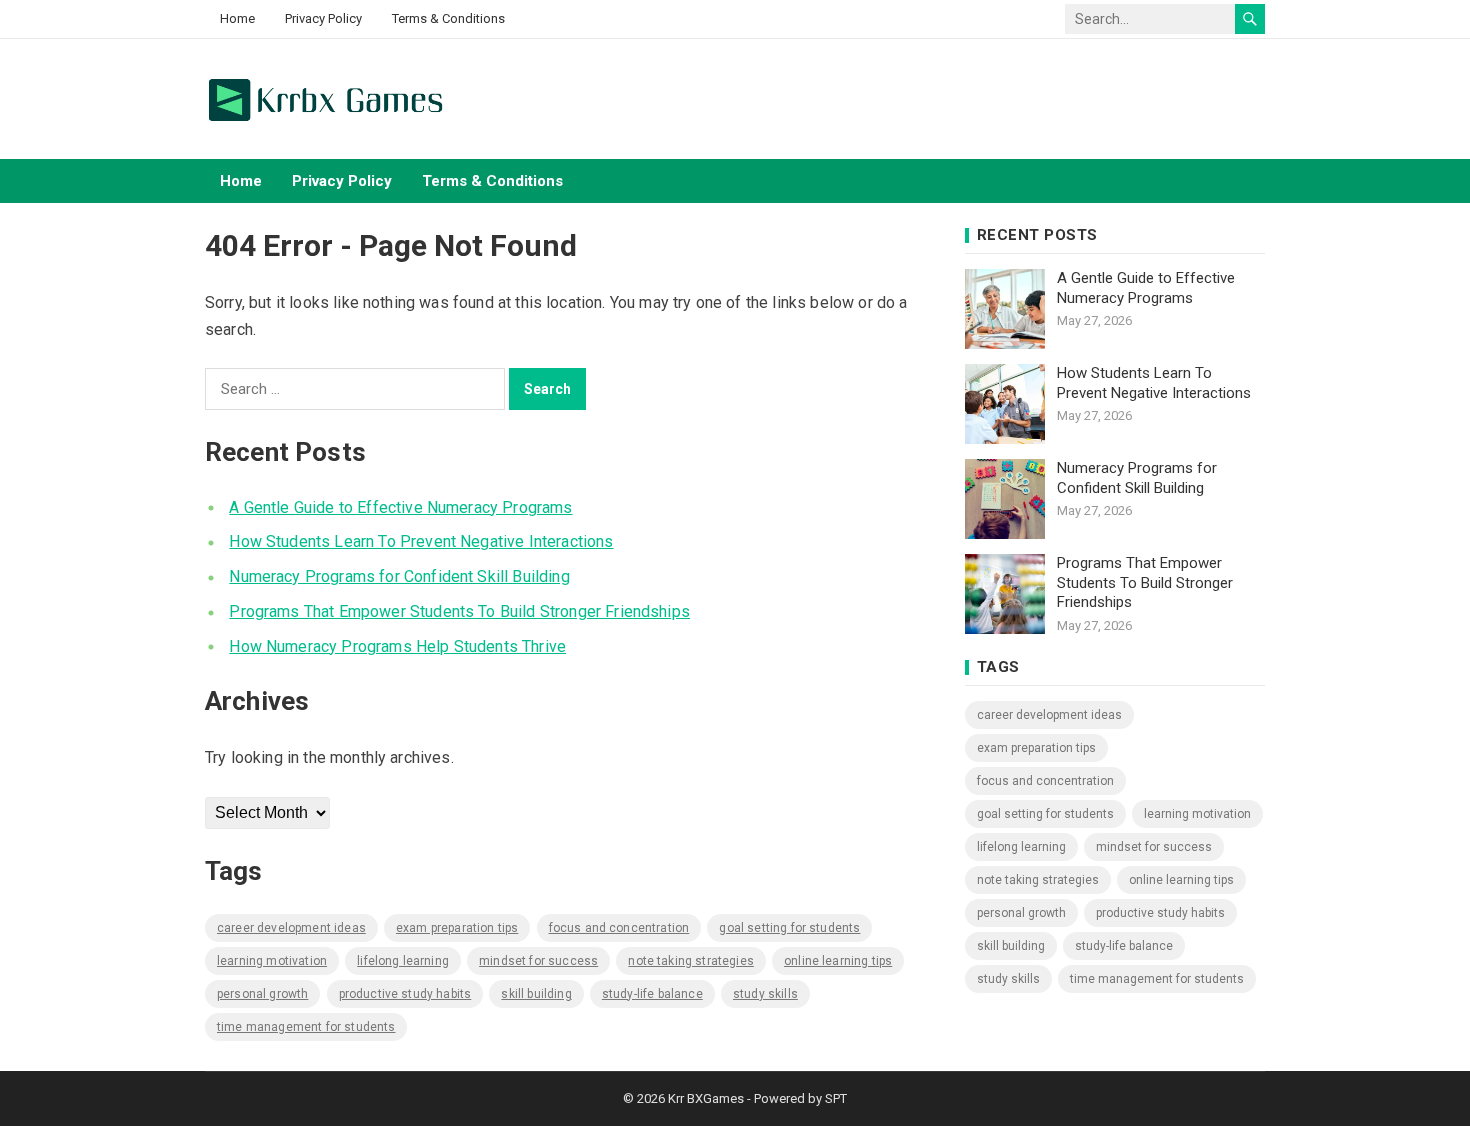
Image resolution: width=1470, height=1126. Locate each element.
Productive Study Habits (405, 994)
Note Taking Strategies (691, 961)
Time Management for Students (306, 1027)
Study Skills (765, 994)
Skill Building (536, 994)
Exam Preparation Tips (457, 928)
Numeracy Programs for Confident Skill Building (399, 576)
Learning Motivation (272, 961)
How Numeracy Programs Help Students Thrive (397, 646)
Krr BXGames (706, 1098)
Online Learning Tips (838, 961)
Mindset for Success (538, 961)
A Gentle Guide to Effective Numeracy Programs (400, 507)
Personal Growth (262, 994)
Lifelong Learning (403, 961)
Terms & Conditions (448, 18)
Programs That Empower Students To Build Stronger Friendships (459, 611)
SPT (836, 1098)
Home (237, 18)
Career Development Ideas (291, 928)
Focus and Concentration (619, 928)
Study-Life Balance (652, 994)
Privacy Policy (323, 18)
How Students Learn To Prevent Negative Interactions (421, 541)
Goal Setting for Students (789, 928)
